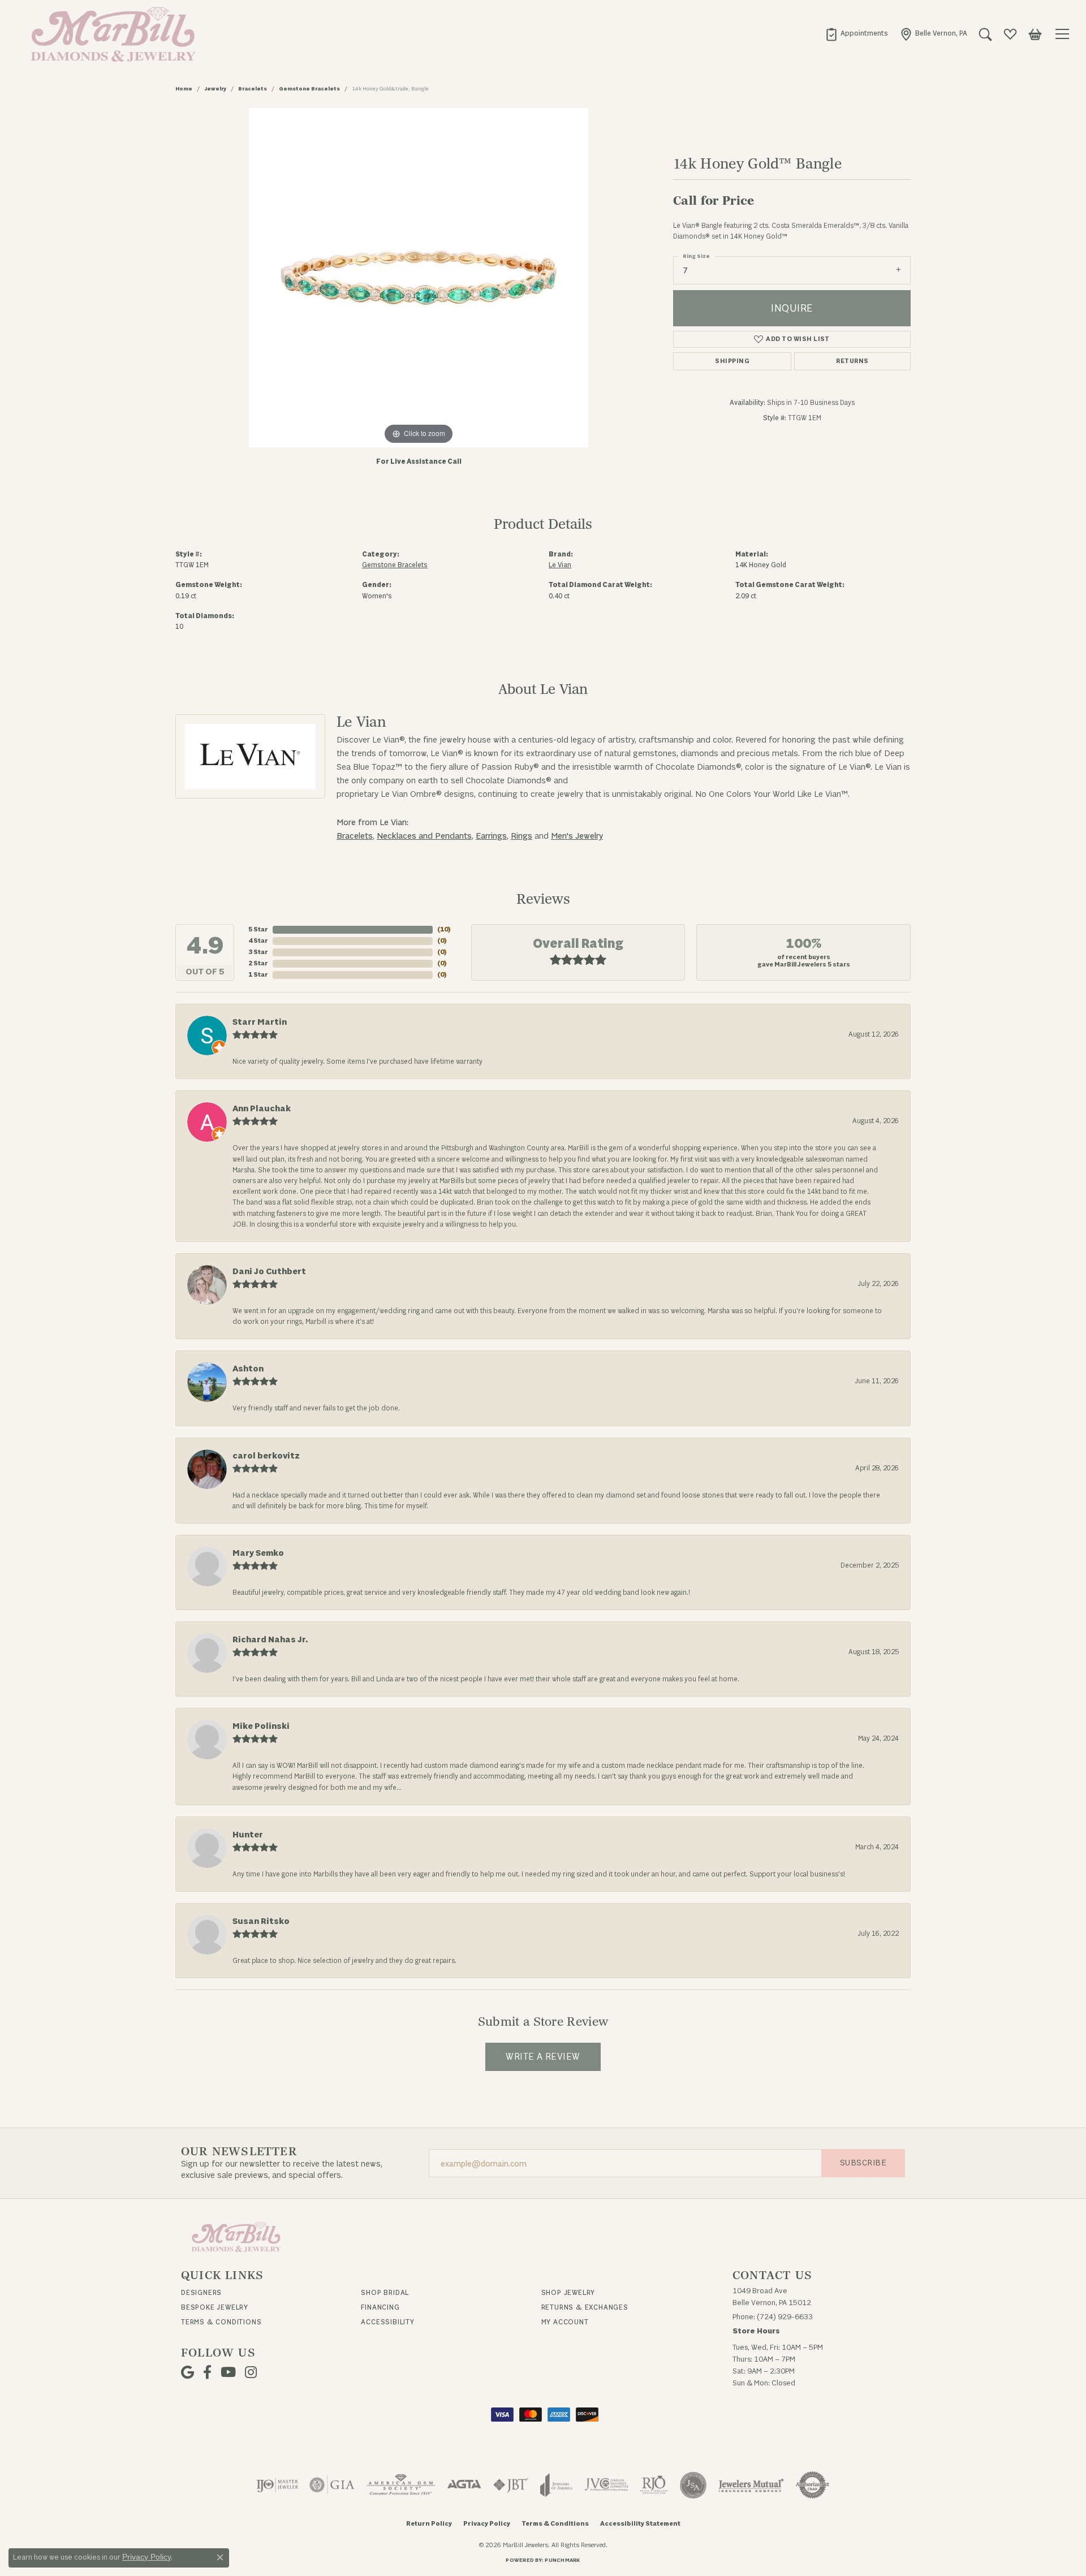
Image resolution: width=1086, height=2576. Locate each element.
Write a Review (543, 2057)
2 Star (258, 963)
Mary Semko (258, 1553)
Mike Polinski (261, 1726)
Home (184, 89)
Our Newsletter (239, 2152)
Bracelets (253, 89)
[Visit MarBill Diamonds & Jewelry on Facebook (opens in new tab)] (207, 2372)
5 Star (258, 929)
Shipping (732, 361)
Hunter (248, 1835)
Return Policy (429, 2524)
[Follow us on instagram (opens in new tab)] (251, 2372)
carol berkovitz (266, 1456)
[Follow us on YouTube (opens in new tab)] (228, 2372)
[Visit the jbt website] (511, 2485)
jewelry (215, 89)
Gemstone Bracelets (309, 89)
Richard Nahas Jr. (270, 1640)
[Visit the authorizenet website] (813, 2485)
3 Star (258, 952)
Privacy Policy (487, 2524)
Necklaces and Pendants (424, 836)
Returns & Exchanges (585, 2307)
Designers (201, 2293)
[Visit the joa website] (557, 2485)
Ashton (248, 1369)
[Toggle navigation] (1064, 34)
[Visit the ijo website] (277, 2485)
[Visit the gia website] (332, 2485)
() (444, 929)
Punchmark (562, 2560)
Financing (380, 2307)
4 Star (258, 941)
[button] (985, 34)
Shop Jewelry (568, 2293)
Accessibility (387, 2322)
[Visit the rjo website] (654, 2485)
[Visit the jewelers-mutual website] (751, 2485)
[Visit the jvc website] (606, 2485)
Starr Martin (260, 1022)
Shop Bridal (385, 2293)
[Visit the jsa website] (693, 2485)
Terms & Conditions (221, 2322)
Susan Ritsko (261, 1921)
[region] (419, 278)
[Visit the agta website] (464, 2485)
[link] (856, 34)
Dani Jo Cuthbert (269, 1272)
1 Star (258, 975)
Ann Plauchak (262, 1109)
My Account (565, 2322)
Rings (522, 836)
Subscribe (863, 2163)
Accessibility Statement (640, 2524)
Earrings (491, 836)
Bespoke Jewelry (215, 2307)
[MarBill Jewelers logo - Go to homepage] (110, 34)
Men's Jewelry (577, 836)
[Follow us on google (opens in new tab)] (188, 2372)
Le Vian (560, 565)
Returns (852, 361)
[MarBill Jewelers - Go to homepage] (236, 2236)
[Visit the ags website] (401, 2485)
